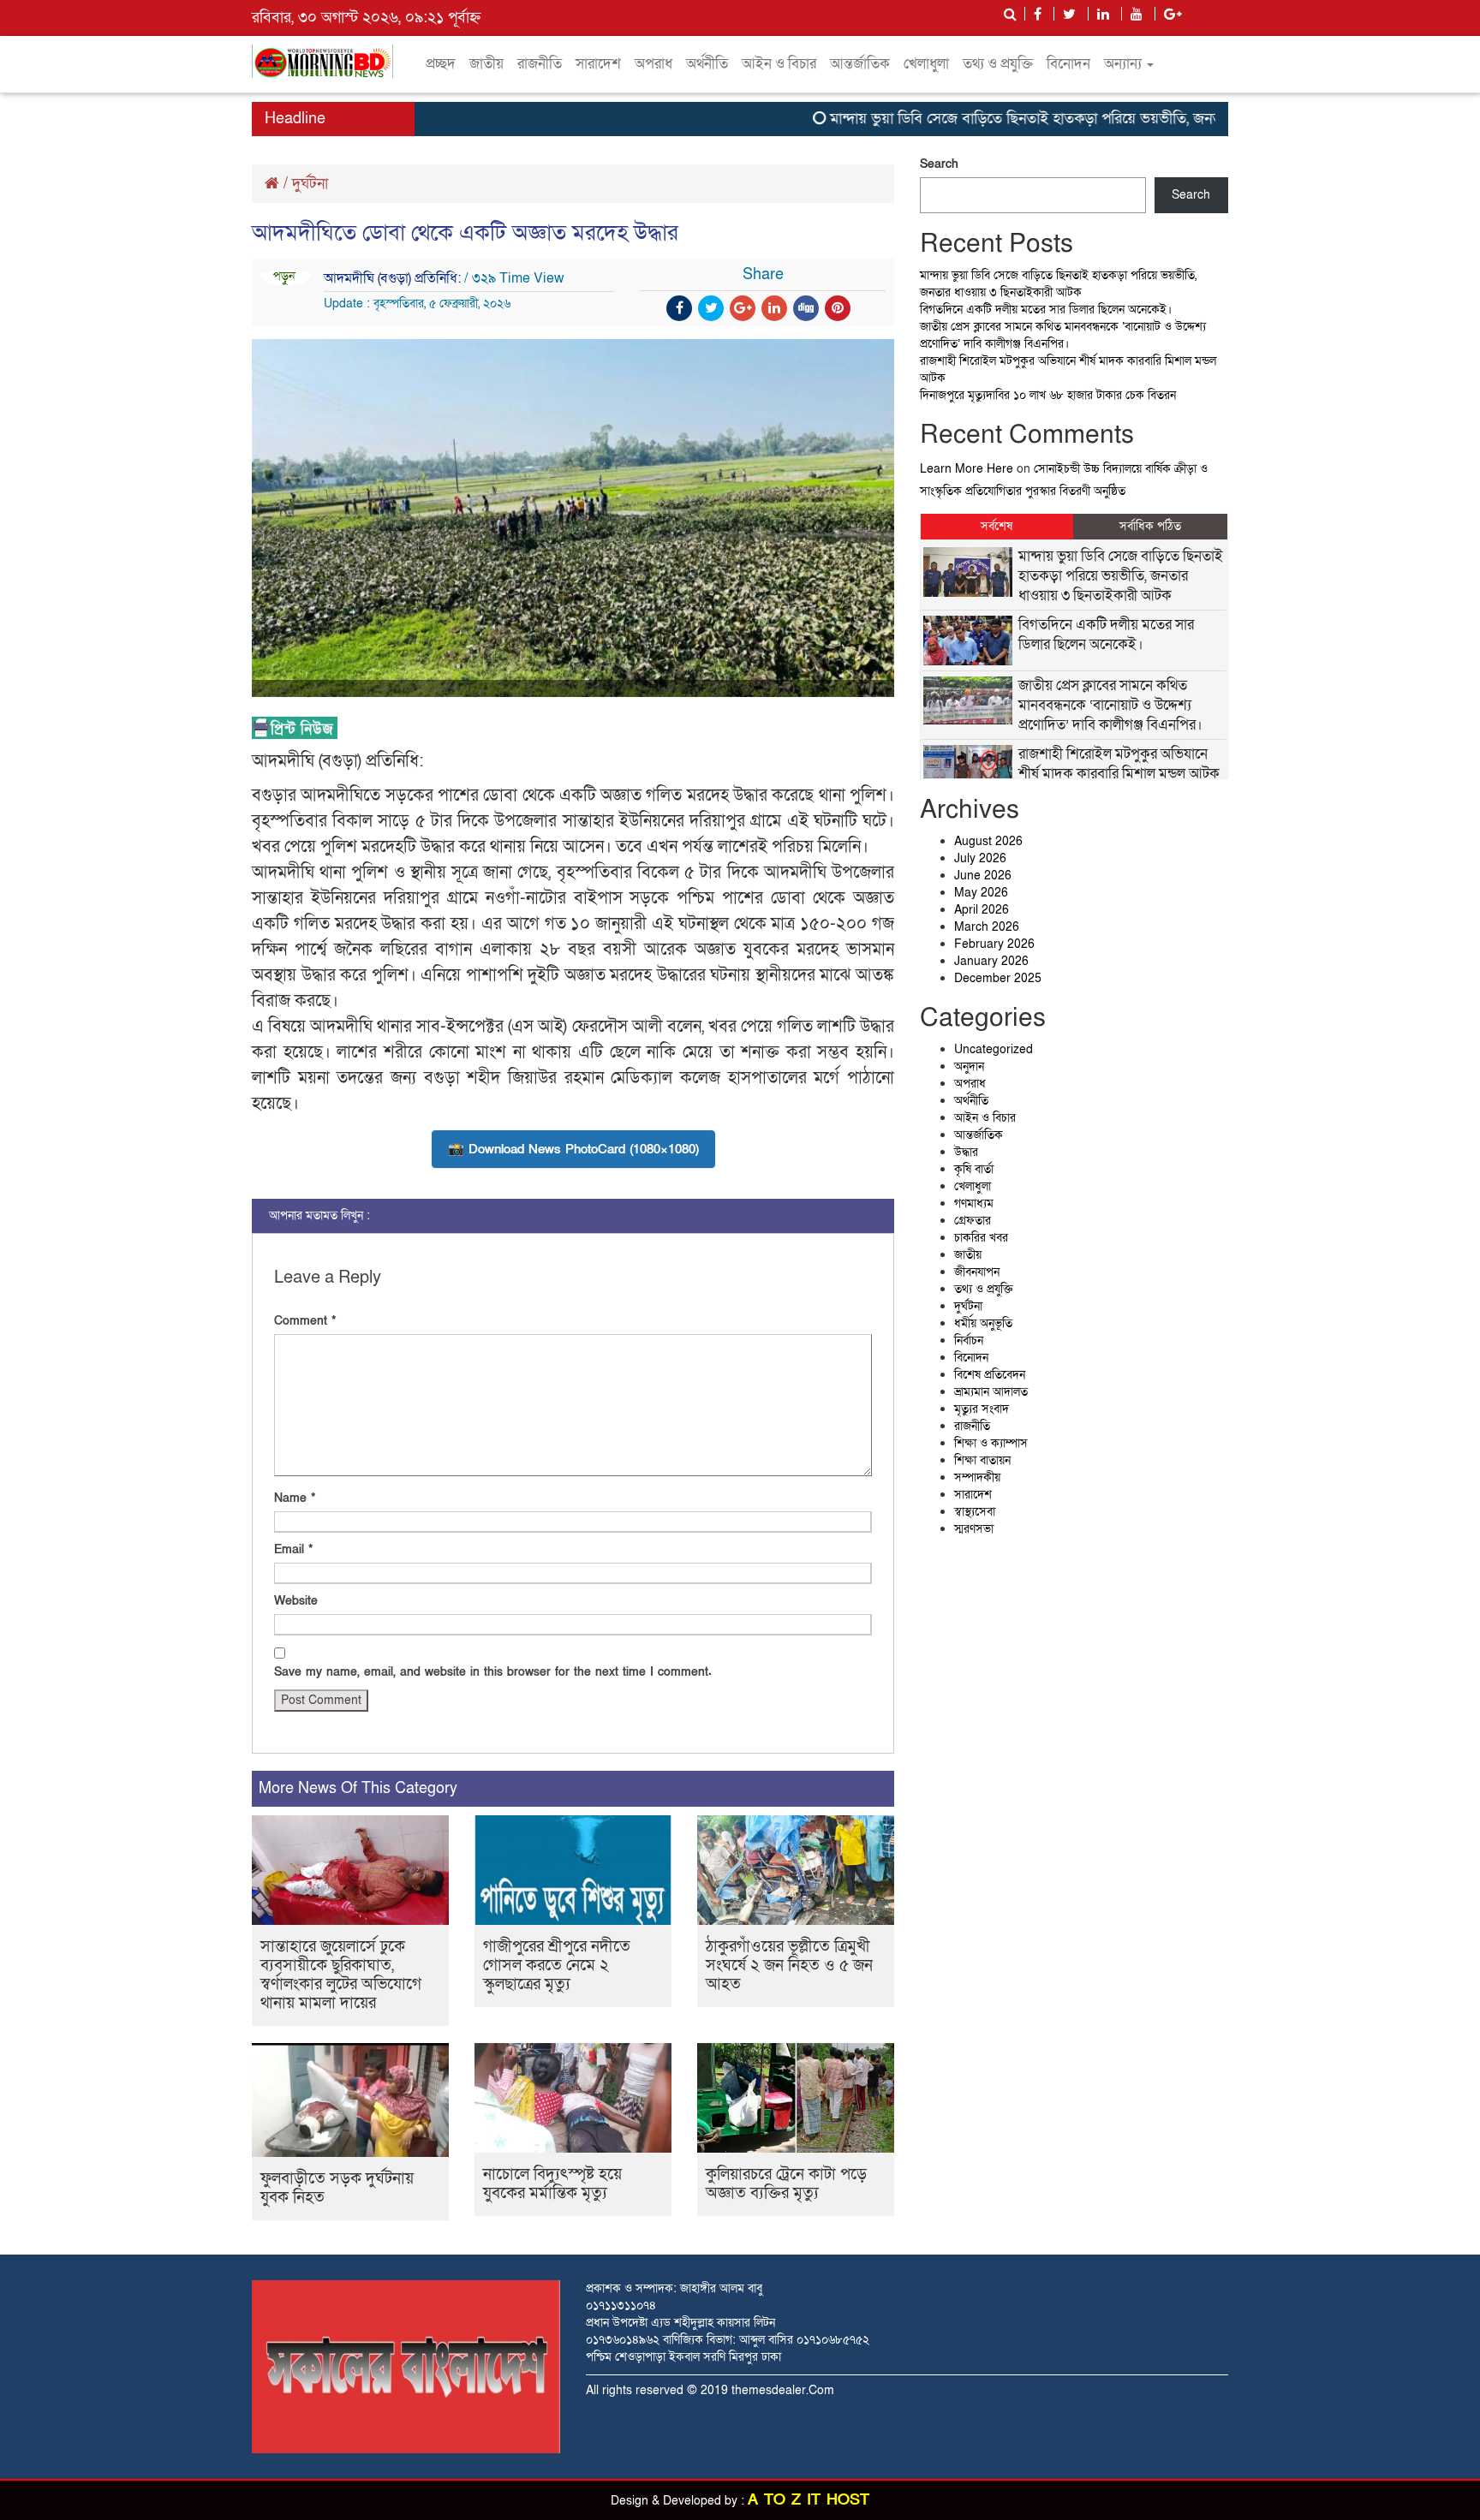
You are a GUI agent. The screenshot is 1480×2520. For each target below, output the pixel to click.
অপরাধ (653, 64)
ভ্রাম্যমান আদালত (991, 1392)
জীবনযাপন (977, 1272)
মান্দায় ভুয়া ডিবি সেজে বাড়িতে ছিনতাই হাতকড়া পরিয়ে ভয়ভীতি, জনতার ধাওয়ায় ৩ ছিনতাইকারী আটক (1074, 119)
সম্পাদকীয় (977, 1477)
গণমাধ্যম (974, 1203)
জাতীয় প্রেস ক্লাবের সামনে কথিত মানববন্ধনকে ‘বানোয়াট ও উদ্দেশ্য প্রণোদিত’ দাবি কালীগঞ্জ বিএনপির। (1063, 335)
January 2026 (991, 961)
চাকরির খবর (981, 1238)
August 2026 (988, 841)
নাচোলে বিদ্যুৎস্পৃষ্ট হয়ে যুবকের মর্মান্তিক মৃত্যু (552, 2184)
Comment (305, 1321)
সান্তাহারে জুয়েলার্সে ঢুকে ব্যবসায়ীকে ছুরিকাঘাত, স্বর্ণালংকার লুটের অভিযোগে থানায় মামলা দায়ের (341, 1975)
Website (296, 1601)
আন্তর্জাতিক (860, 64)
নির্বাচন (969, 1340)
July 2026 (980, 858)
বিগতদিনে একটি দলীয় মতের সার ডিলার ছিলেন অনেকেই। (1046, 310)
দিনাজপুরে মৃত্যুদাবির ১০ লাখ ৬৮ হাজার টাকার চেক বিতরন (1048, 395)
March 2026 (987, 927)
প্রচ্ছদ (441, 64)
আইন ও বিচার (779, 64)
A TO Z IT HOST (809, 2500)
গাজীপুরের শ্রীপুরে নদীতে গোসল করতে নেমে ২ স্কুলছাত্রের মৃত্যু (557, 1966)
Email (293, 1549)
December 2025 (998, 978)
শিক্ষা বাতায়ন (982, 1460)
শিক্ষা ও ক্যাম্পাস (991, 1443)
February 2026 (994, 944)
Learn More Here (967, 469)
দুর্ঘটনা (310, 184)
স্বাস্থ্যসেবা (975, 1512)
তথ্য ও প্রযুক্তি (998, 64)
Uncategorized (994, 1049)
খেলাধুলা (926, 64)
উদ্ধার (966, 1152)
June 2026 (983, 876)
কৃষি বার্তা (974, 1169)
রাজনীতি (540, 64)
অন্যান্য (1125, 64)
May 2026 (981, 893)
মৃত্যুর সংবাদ (982, 1409)
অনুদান (969, 1066)
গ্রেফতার (973, 1221)
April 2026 (982, 910)
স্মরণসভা (974, 1529)
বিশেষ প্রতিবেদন (990, 1375)
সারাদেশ (598, 64)
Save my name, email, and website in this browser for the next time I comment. (493, 1672)
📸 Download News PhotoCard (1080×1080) (573, 1149)
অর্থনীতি (707, 64)
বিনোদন (1068, 64)
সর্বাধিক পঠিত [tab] (1150, 526)
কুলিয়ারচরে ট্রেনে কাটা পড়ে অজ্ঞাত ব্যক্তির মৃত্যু (786, 2184)
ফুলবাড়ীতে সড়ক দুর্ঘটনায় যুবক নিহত (337, 2188)
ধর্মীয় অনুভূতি (983, 1323)
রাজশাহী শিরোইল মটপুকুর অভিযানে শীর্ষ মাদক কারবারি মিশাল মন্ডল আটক (1119, 764)
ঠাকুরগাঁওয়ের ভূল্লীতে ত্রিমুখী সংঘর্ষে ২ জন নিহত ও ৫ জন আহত (789, 1966)
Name (295, 1498)
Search (939, 164)
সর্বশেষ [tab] (997, 526)
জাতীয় (486, 64)
